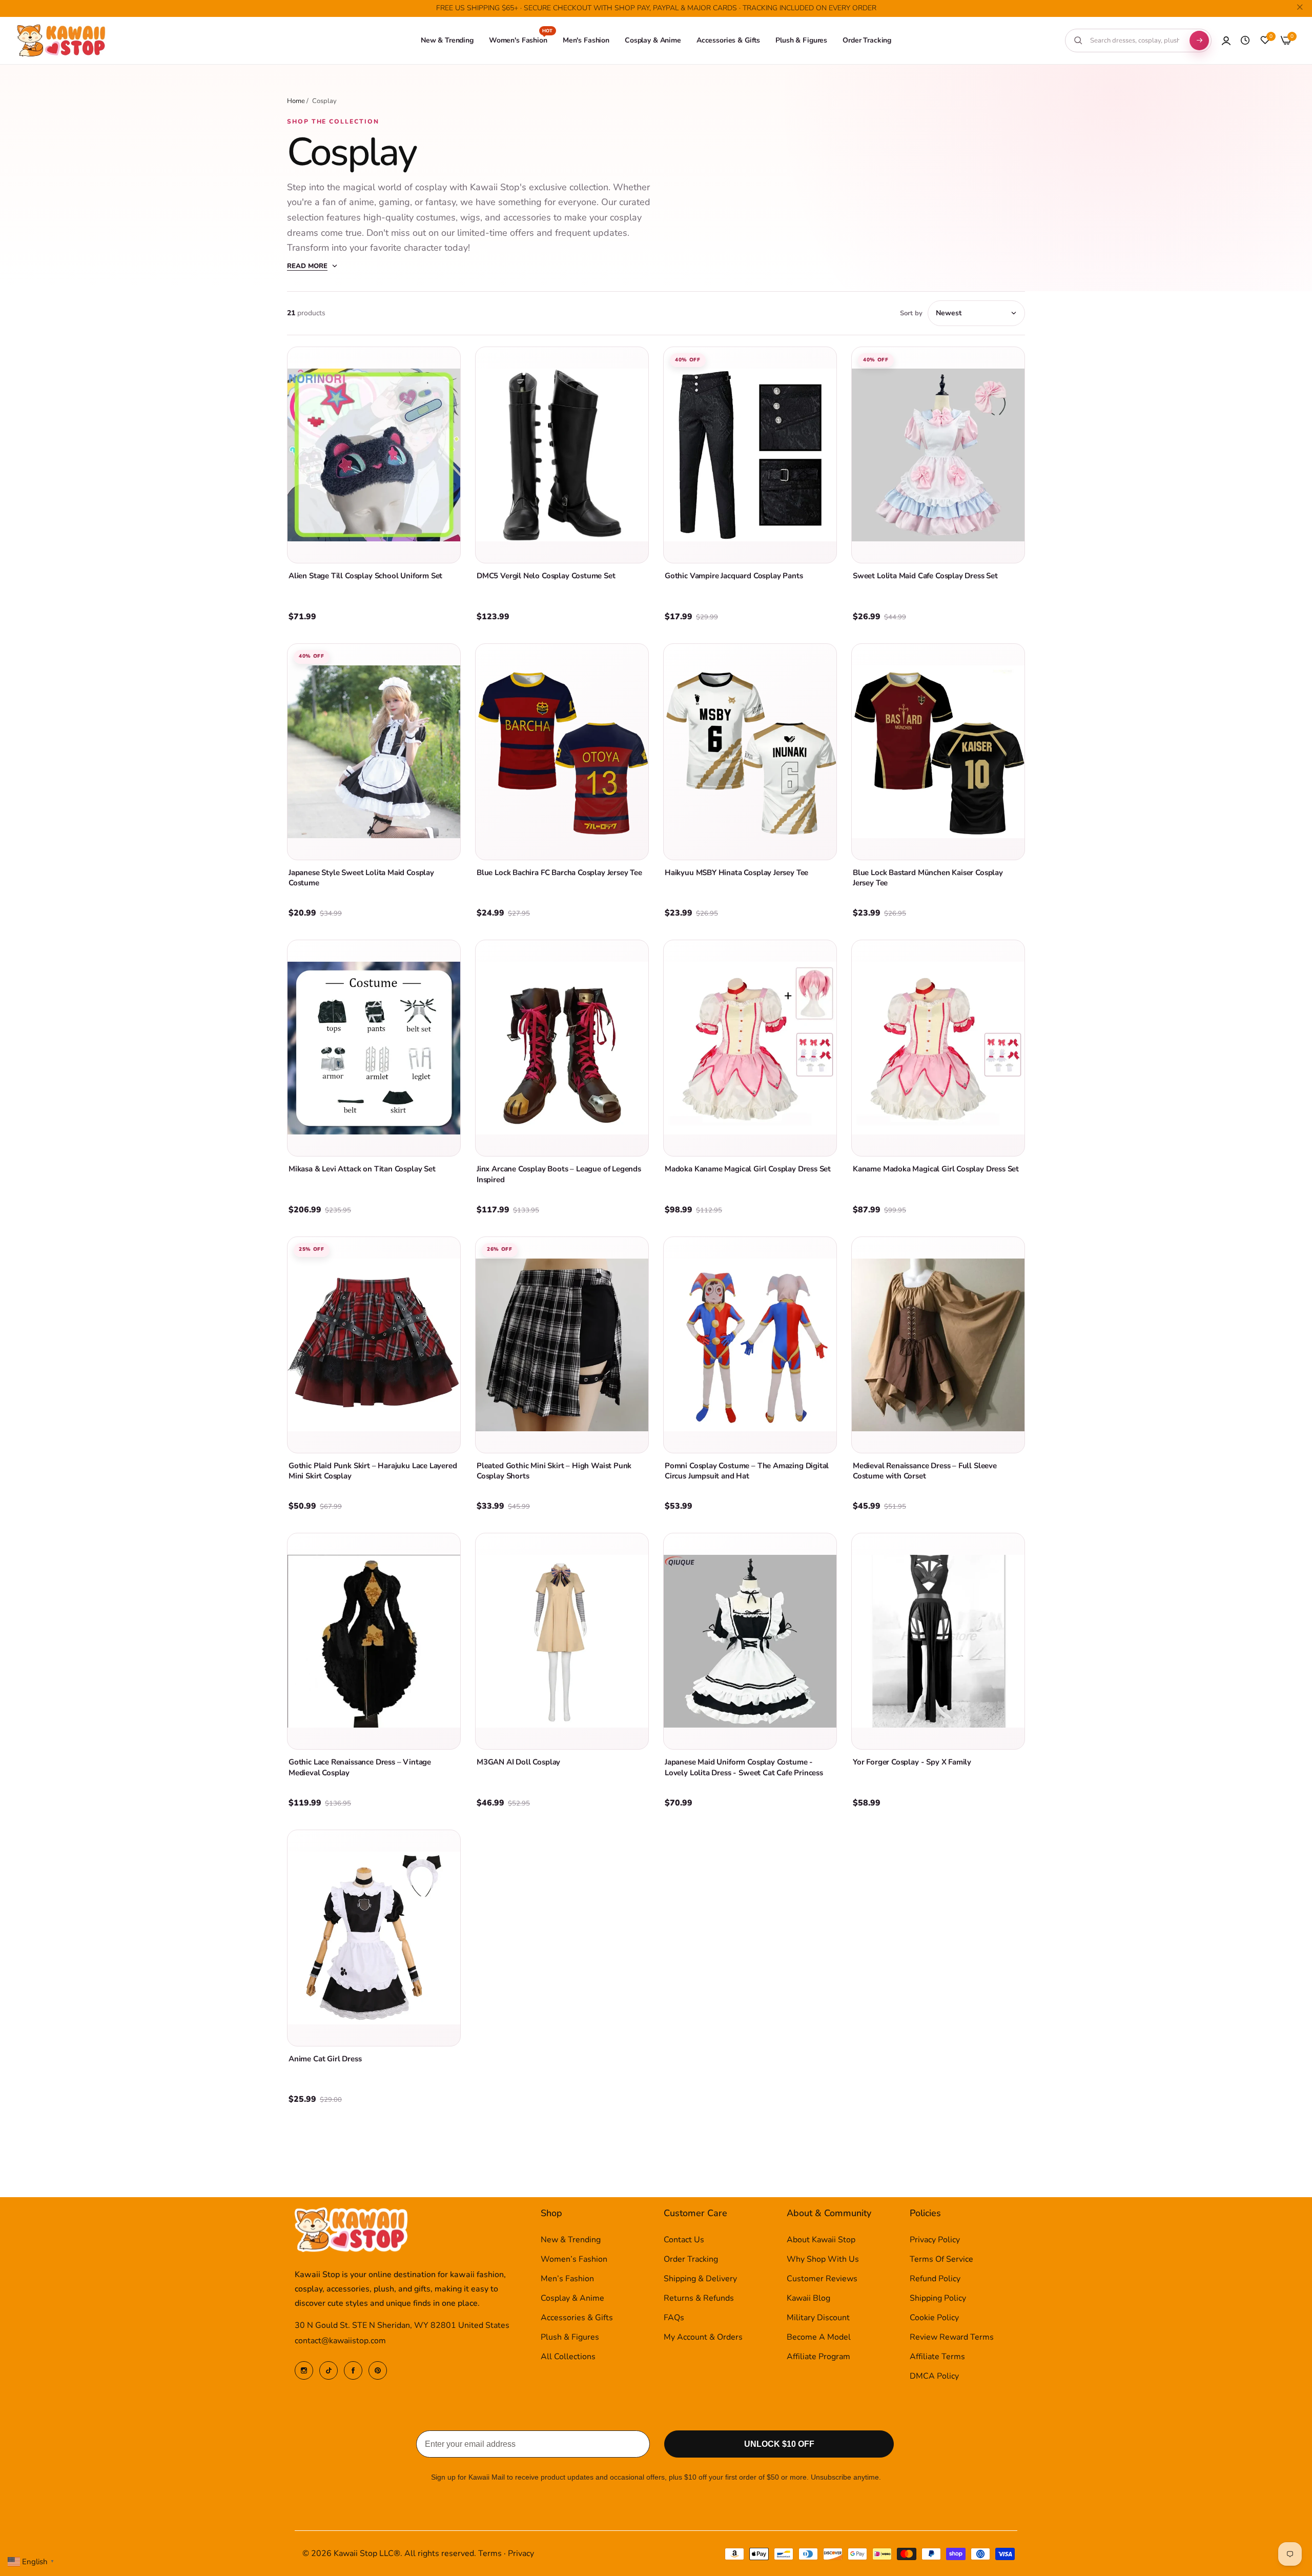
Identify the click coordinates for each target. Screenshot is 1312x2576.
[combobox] (1135, 40)
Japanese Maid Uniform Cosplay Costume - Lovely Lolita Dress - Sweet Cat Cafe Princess (744, 1767)
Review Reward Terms (952, 2337)
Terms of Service (941, 2259)
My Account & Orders (703, 2337)
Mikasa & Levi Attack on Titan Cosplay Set (362, 1169)
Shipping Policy (938, 2298)
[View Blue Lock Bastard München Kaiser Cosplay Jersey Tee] (938, 752)
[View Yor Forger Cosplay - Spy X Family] (938, 1641)
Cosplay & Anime (572, 2298)
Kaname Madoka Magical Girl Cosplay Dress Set (936, 1169)
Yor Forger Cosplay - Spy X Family (912, 1762)
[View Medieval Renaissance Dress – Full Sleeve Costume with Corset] (938, 1345)
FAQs (674, 2318)
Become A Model (819, 2337)
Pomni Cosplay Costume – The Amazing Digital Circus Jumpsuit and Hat (747, 1471)
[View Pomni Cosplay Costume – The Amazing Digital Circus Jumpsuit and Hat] (750, 1345)
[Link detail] (304, 2370)
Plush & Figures (570, 2337)
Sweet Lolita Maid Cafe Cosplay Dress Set (925, 576)
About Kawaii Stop (821, 2240)
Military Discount (818, 2318)
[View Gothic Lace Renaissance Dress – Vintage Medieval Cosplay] (374, 1641)
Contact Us (684, 2240)
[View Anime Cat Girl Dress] (374, 1938)
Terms (490, 2553)
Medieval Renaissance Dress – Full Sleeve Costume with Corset (925, 1471)
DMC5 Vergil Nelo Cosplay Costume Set (546, 576)
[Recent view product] (1245, 40)
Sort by (911, 313)
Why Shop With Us (823, 2259)
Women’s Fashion (574, 2259)
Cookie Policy (934, 2318)
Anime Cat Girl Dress (325, 2059)
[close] (1300, 9)
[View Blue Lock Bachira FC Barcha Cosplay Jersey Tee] (562, 752)
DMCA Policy (934, 2376)
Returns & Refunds (699, 2298)
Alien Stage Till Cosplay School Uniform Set (365, 576)
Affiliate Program (818, 2357)
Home (296, 101)
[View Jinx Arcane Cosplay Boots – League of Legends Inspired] (562, 1048)
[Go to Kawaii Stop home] (61, 41)
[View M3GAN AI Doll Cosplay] (562, 1641)
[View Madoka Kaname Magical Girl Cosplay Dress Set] (750, 1048)
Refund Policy (935, 2279)
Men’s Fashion (567, 2279)
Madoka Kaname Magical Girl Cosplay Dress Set (748, 1169)
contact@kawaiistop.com (340, 2341)
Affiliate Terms (937, 2357)
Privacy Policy (935, 2240)
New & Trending (571, 2240)
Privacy (521, 2553)
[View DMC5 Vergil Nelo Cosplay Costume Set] (562, 455)
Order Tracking (691, 2259)
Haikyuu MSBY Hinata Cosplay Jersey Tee (736, 873)
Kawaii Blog (808, 2298)
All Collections (568, 2357)
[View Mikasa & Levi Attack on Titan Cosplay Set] (374, 1048)
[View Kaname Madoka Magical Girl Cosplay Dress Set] (938, 1048)
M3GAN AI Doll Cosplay (518, 1762)
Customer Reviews (822, 2279)
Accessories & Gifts (577, 2318)
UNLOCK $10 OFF (779, 2444)
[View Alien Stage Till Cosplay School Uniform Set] (374, 455)
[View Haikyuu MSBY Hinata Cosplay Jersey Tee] (750, 752)
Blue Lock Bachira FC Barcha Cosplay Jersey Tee (559, 873)
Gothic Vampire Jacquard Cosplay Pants (734, 576)
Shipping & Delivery (700, 2279)
